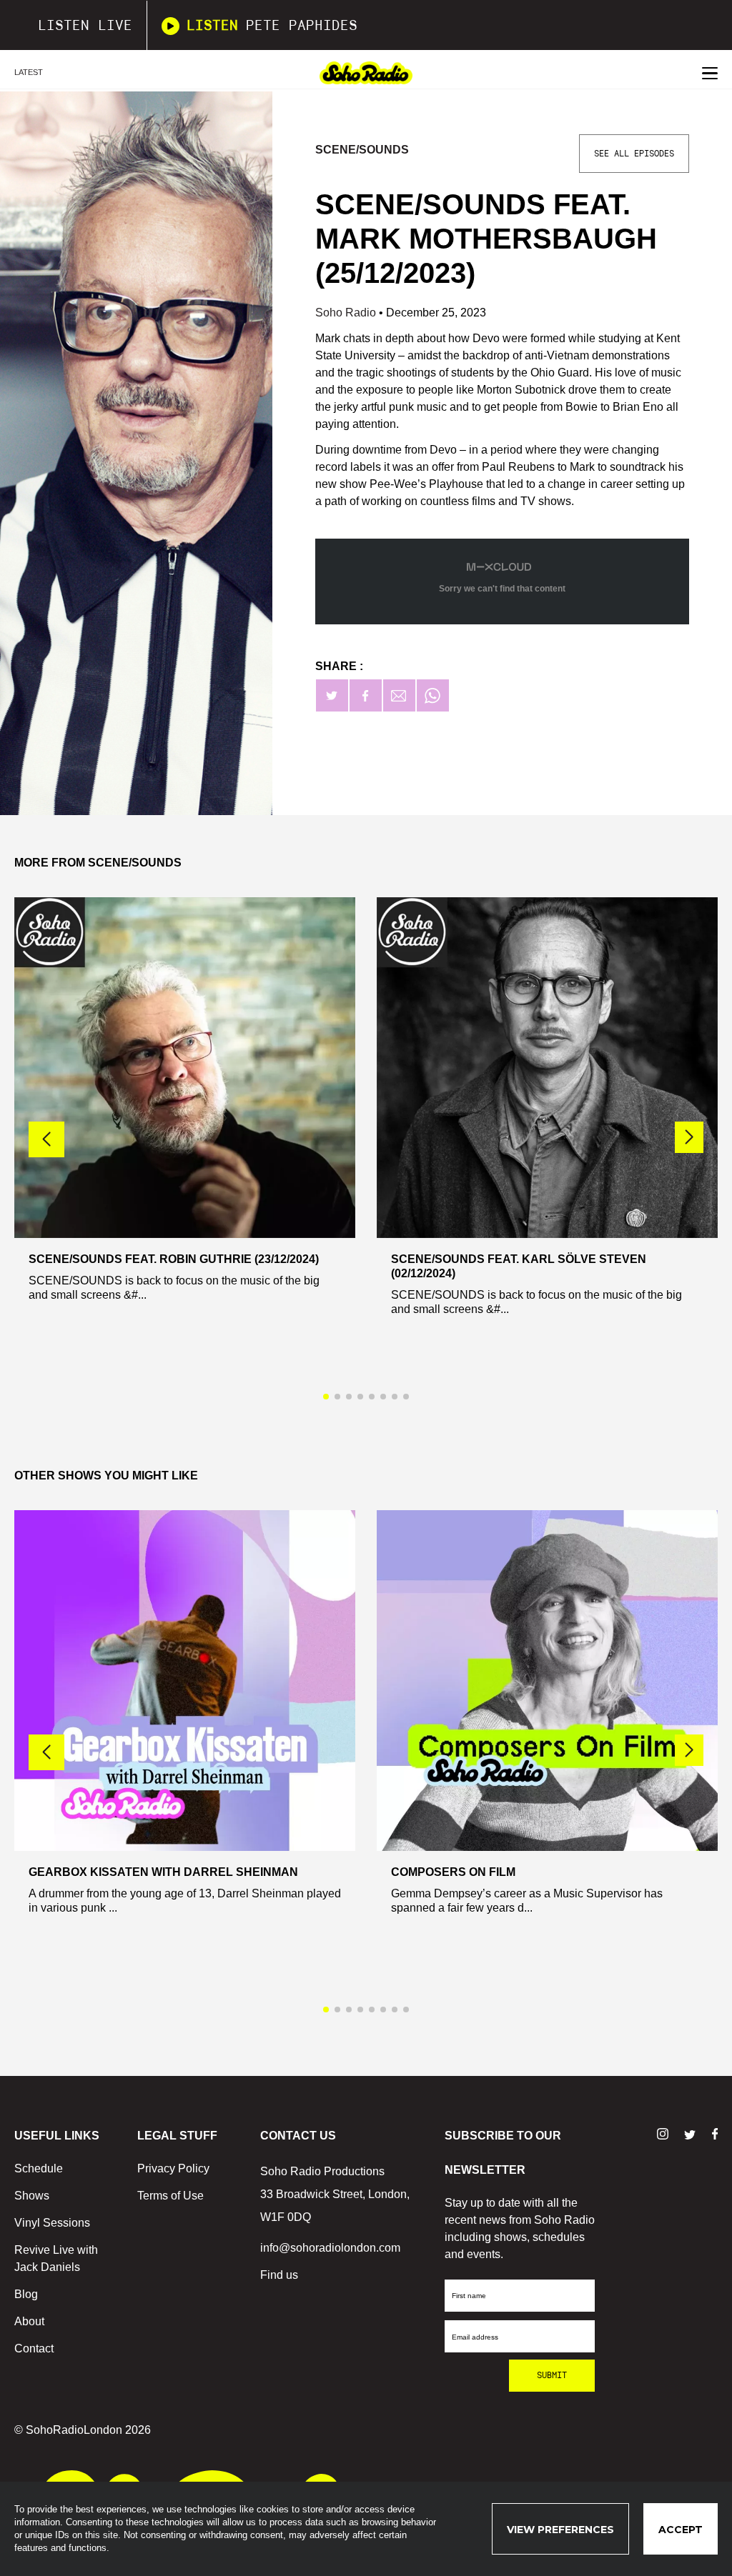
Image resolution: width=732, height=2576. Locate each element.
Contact (34, 2348)
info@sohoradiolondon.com (330, 2248)
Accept (681, 2530)
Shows (32, 2196)
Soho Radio (347, 313)
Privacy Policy (173, 2168)
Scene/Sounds (362, 150)
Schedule (39, 2168)
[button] (689, 1137)
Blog (26, 2294)
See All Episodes (634, 154)
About (29, 2321)
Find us (279, 2275)
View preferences (560, 2530)
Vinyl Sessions (52, 2223)
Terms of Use (170, 2196)
